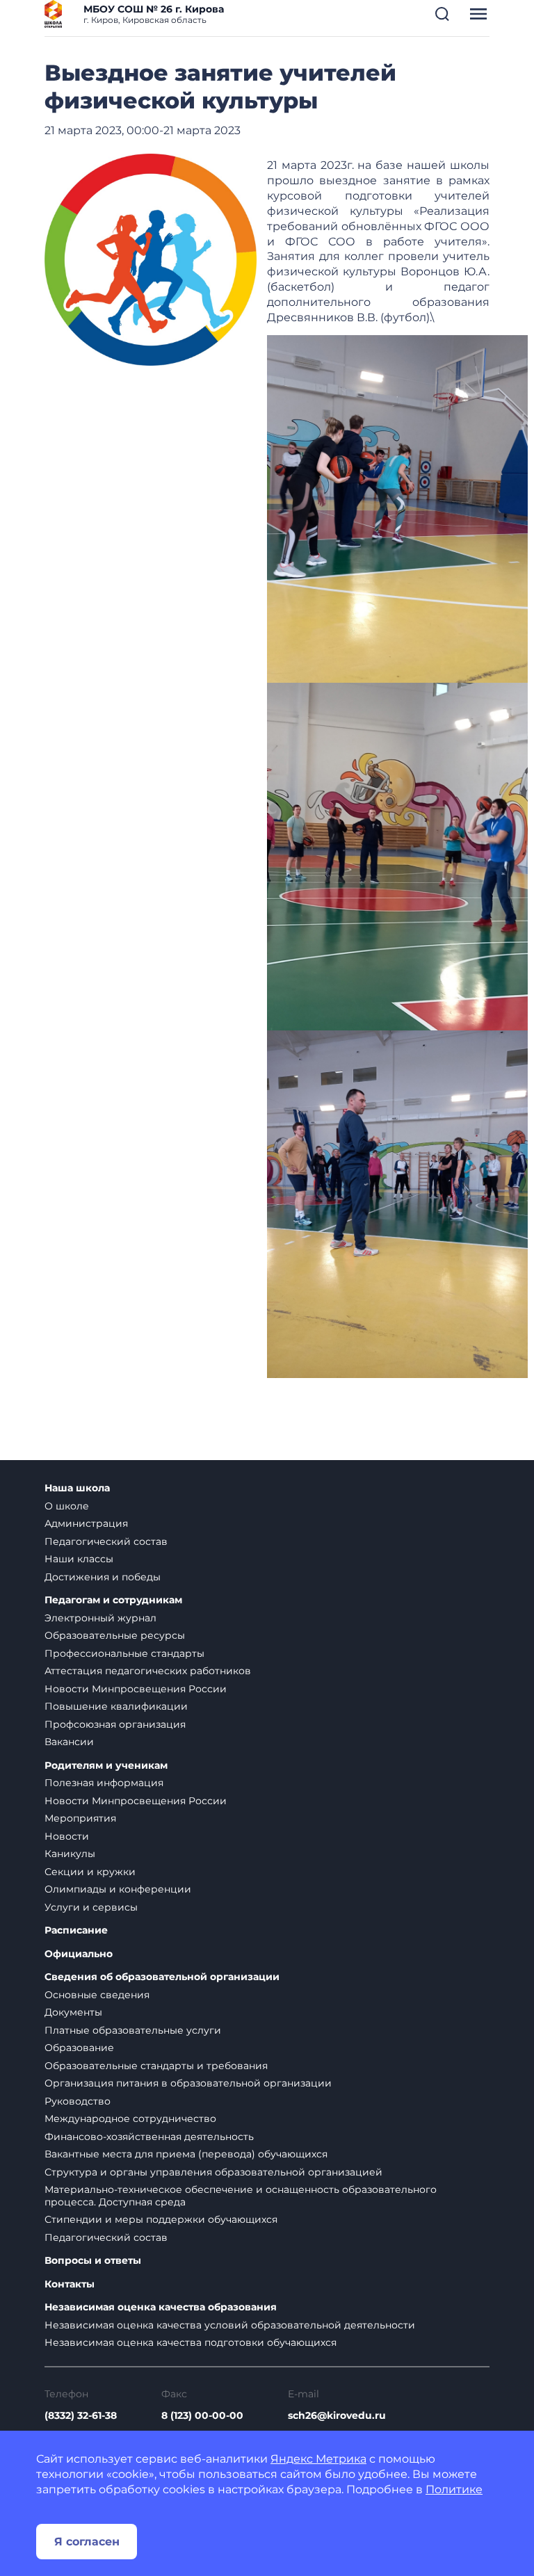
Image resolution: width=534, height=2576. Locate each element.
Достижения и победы (103, 1577)
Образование (79, 2048)
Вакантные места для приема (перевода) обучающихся (186, 2154)
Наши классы (79, 1559)
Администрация (86, 1523)
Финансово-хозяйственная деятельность (149, 2137)
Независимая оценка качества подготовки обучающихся (191, 2342)
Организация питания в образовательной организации (188, 2083)
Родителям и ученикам (106, 1766)
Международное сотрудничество (130, 2119)
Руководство (78, 2101)
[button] (442, 14)
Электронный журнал (100, 1618)
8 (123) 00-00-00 (202, 2415)
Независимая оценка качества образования (161, 2307)
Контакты (70, 2284)
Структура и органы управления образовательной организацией (213, 2172)
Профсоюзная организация (115, 1724)
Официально (79, 1954)
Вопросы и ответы (93, 2261)
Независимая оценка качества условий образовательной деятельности (230, 2325)
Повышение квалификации (116, 1706)
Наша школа (77, 1488)
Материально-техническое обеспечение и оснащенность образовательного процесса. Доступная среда (241, 2196)
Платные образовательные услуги (133, 2030)
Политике (454, 2489)
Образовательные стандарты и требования (156, 2066)
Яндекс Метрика (318, 2459)
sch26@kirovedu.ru (337, 2415)
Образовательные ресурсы (115, 1635)
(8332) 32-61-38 (81, 2415)
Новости (67, 1836)
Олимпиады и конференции (118, 1889)
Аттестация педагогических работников (148, 1671)
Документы (73, 2012)
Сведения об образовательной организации (162, 1977)
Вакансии (69, 1742)
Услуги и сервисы (91, 1907)
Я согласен (87, 2542)
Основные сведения (97, 1995)
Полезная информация (104, 1783)
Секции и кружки (90, 1872)
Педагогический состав (106, 1541)
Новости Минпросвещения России (136, 1689)
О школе (67, 1506)
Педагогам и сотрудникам (113, 1600)
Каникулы (70, 1854)
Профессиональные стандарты (124, 1653)
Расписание (76, 1930)
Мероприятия (80, 1818)
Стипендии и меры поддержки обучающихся (161, 2219)
